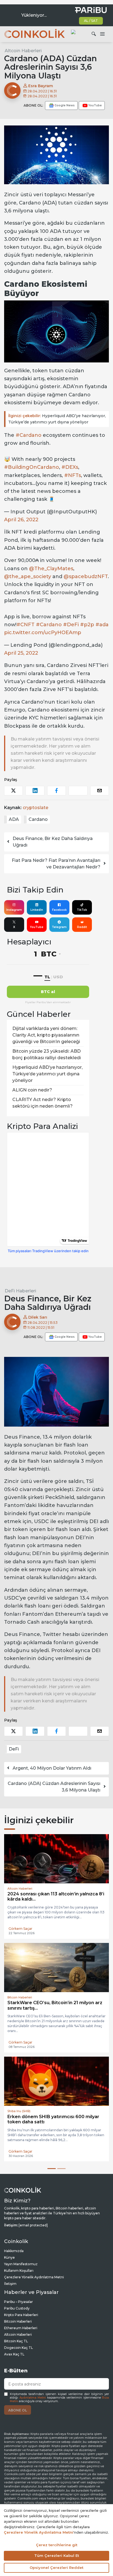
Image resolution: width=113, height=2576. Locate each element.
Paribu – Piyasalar (19, 2307)
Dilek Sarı (37, 1317)
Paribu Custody (17, 2313)
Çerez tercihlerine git (57, 2545)
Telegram (59, 927)
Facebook (59, 910)
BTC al (48, 992)
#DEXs (70, 467)
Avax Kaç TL (14, 2359)
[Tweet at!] (13, 791)
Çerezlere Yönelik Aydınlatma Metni (34, 2282)
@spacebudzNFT (86, 576)
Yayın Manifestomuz (21, 2269)
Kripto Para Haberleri (21, 2320)
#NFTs (73, 475)
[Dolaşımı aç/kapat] (102, 34)
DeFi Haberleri (20, 1291)
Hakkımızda (14, 2256)
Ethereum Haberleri (21, 2333)
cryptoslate (36, 808)
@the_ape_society (28, 576)
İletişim (10, 2289)
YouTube (37, 927)
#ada (102, 625)
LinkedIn (37, 910)
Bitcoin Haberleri (18, 2326)
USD (58, 977)
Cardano (38, 819)
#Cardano (29, 435)
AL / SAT (91, 21)
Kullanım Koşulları (19, 2275)
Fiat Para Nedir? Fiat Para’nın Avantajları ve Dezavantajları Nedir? (56, 864)
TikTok (82, 910)
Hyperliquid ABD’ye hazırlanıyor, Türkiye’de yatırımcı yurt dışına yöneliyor (57, 419)
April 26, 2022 (21, 520)
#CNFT (26, 625)
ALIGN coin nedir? (32, 1090)
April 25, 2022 (21, 653)
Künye (9, 2262)
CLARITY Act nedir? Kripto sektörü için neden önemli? (43, 1103)
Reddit (82, 927)
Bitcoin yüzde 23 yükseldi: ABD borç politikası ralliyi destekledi (47, 1054)
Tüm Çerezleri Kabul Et (57, 2555)
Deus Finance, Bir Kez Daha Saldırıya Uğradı (53, 842)
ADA (14, 819)
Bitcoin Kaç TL (16, 2346)
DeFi (14, 1749)
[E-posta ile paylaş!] (100, 791)
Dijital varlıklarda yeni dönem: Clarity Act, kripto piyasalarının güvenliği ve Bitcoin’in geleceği (46, 1035)
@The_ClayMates (51, 569)
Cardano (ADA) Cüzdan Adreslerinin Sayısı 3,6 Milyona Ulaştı (54, 1787)
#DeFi (71, 625)
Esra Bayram (40, 86)
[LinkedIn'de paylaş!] (35, 791)
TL (47, 977)
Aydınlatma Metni (33, 2403)
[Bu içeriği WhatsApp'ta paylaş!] (78, 791)
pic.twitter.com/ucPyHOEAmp (43, 633)
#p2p (87, 625)
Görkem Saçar (20, 1934)
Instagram (14, 910)
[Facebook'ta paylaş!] (56, 791)
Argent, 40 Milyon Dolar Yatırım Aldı (52, 1768)
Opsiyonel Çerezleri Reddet (56, 2568)
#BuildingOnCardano (32, 467)
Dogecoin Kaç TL (19, 2353)
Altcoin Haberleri (23, 51)
